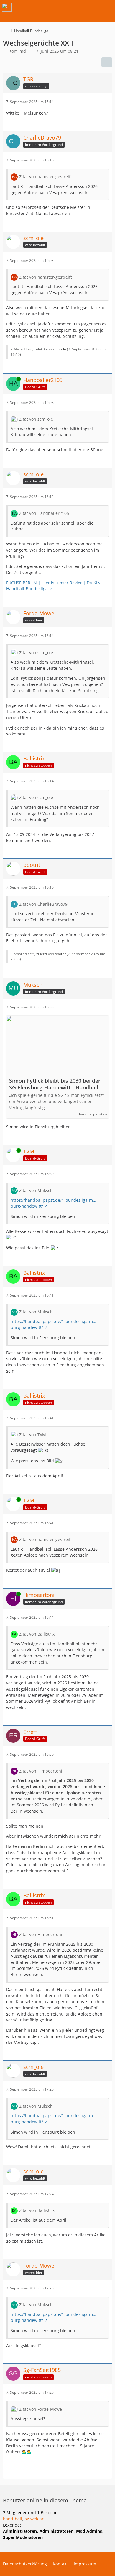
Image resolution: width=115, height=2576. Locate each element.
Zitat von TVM (33, 1435)
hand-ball (13, 2519)
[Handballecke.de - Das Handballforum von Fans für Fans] (7, 7)
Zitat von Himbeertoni (41, 1771)
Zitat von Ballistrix (37, 1634)
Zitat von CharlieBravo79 (43, 904)
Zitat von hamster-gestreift (46, 177)
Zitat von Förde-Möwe (41, 2409)
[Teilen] (107, 62)
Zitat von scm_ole (36, 419)
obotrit (60, 954)
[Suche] (78, 7)
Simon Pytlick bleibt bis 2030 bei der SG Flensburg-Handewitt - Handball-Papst (55, 1084)
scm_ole (59, 349)
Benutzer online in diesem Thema (45, 2500)
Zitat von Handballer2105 (44, 513)
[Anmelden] (93, 7)
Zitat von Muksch (36, 1190)
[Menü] (107, 7)
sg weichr (34, 2519)
